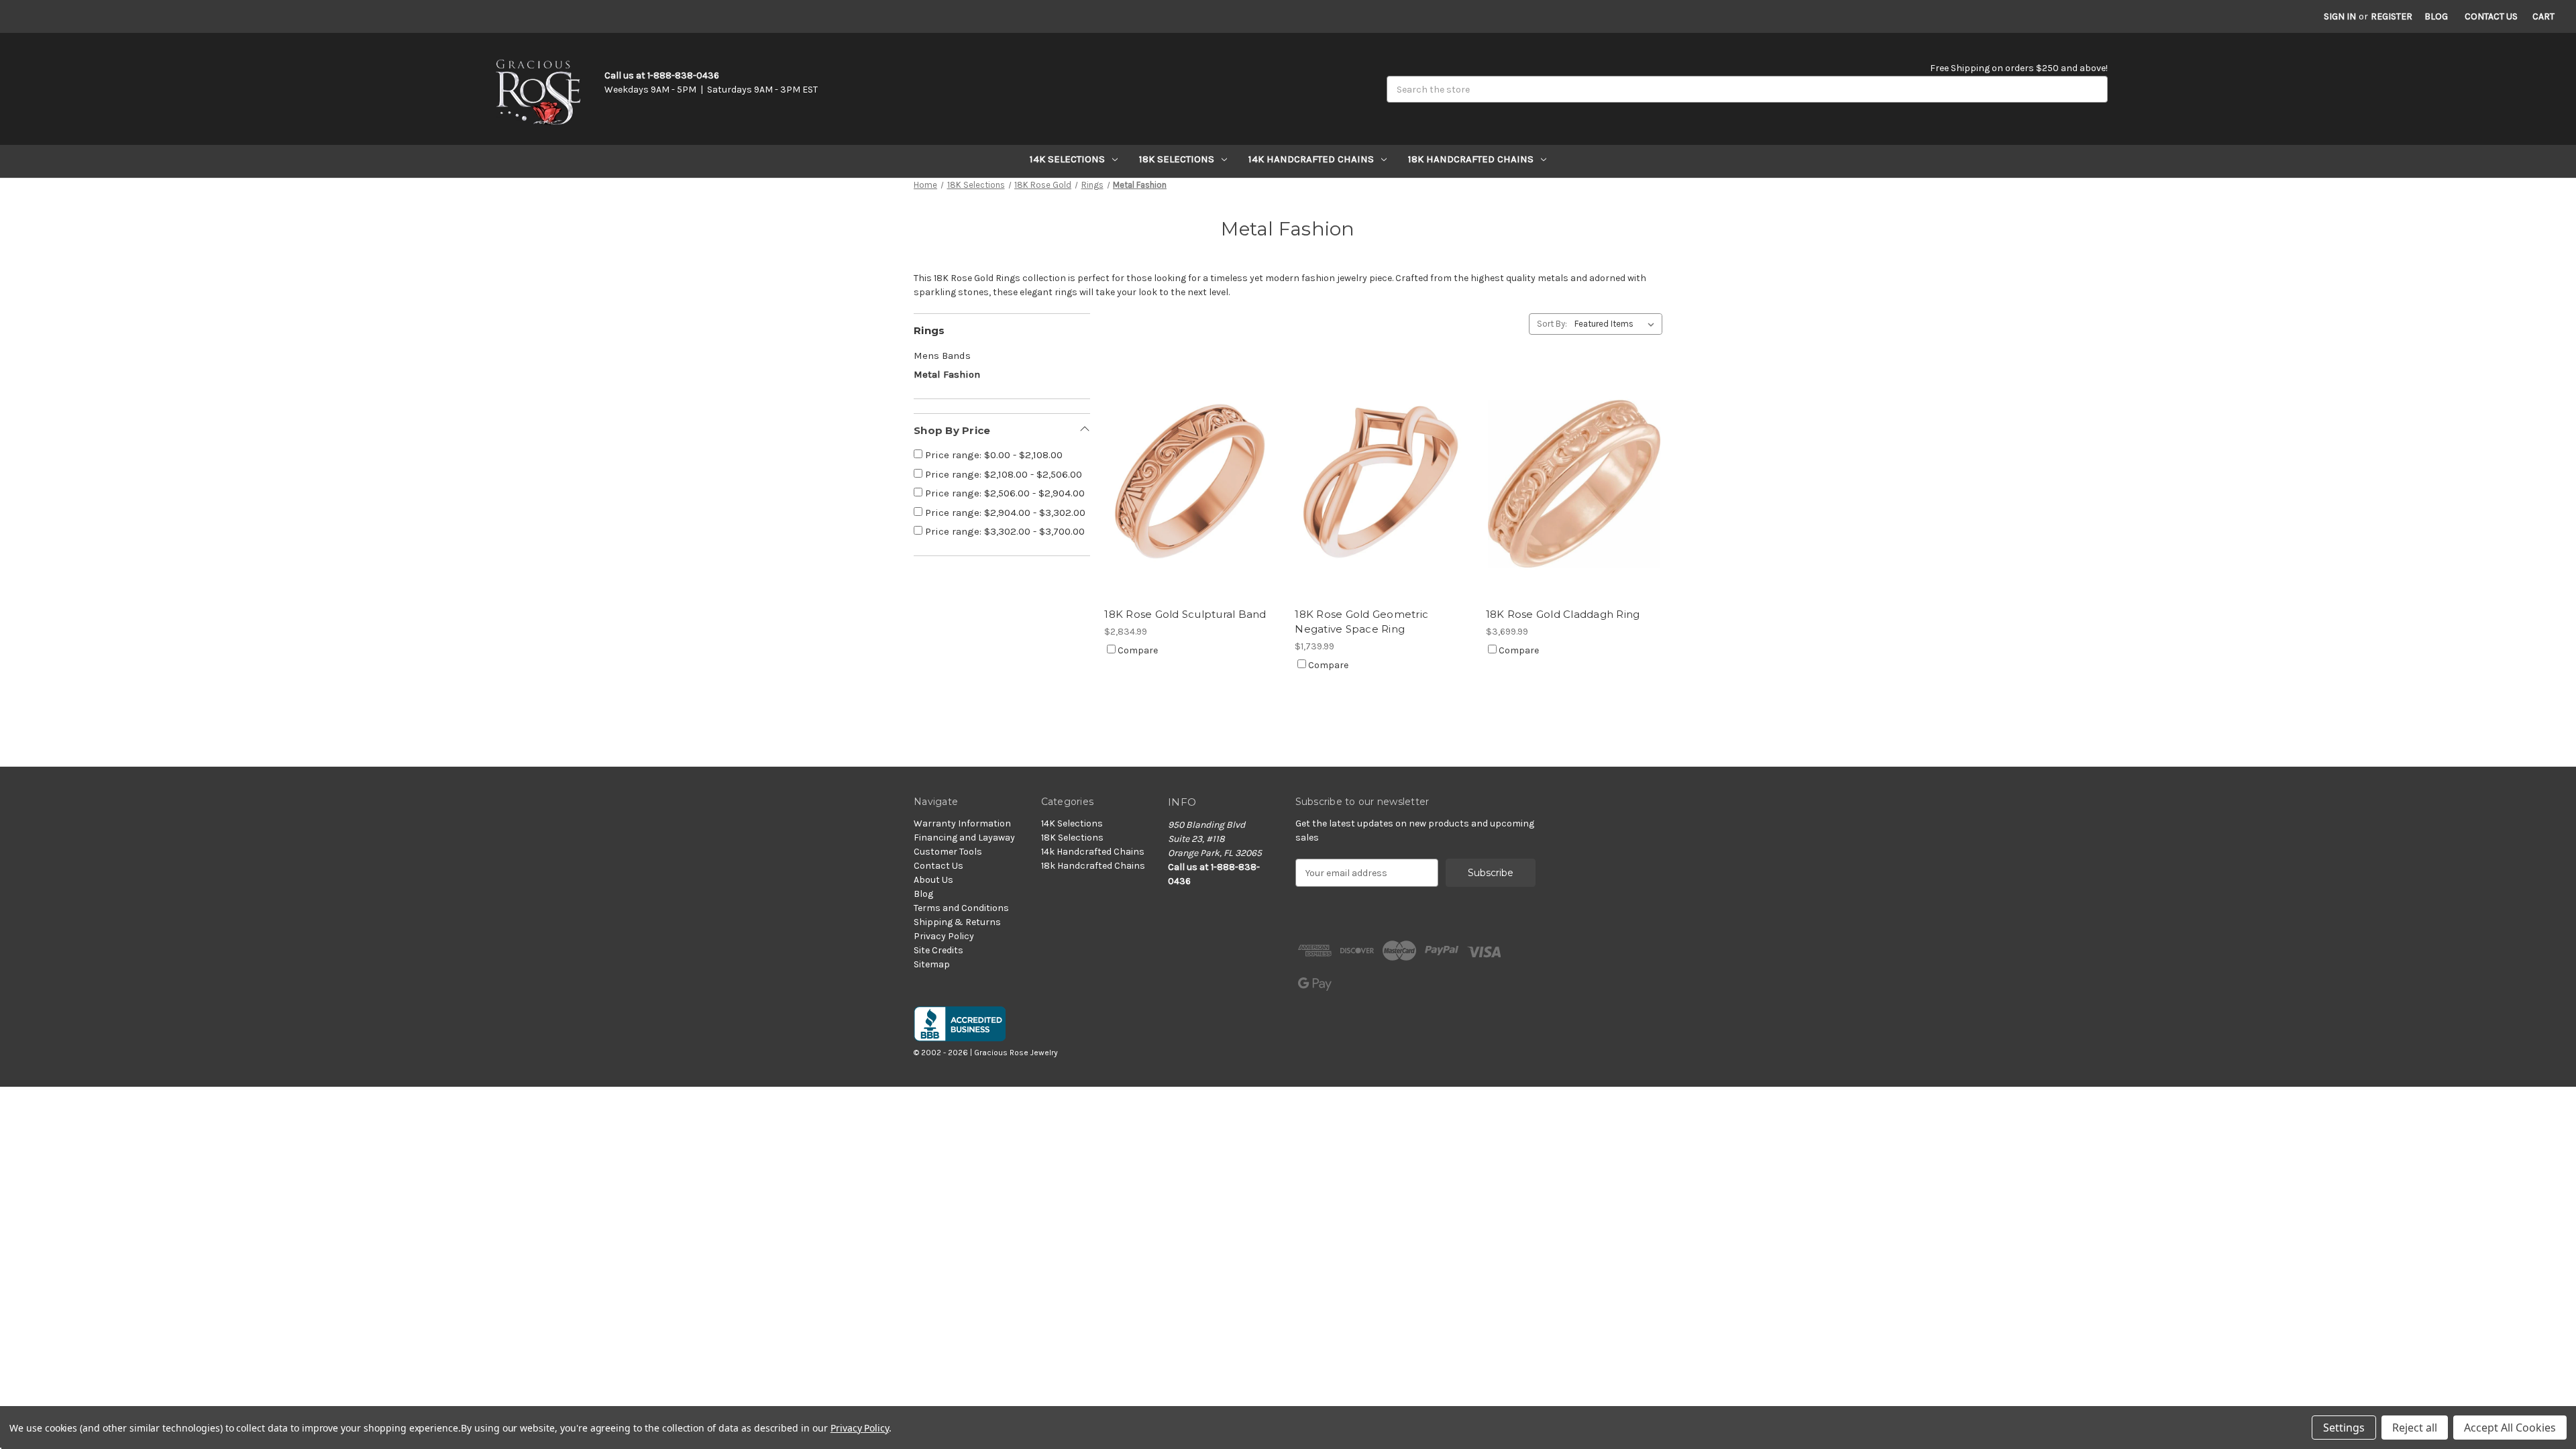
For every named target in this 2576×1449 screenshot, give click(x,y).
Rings (929, 330)
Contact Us (2491, 16)
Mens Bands (942, 356)
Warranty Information (962, 823)
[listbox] (1617, 324)
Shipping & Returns (957, 922)
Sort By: (1552, 324)
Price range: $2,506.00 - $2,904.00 (1004, 493)
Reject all (2415, 1428)
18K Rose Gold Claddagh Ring (1563, 614)
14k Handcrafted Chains (1311, 159)
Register (2392, 16)
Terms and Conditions (961, 908)
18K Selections (1177, 159)
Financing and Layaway (964, 838)
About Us (933, 880)
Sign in (2340, 16)
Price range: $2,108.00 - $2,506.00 (1002, 474)
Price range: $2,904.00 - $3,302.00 (1004, 513)
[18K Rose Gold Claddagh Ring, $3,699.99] (1574, 483)
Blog (2436, 16)
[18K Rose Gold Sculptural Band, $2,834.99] (1192, 483)
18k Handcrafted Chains (1471, 159)
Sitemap (932, 964)
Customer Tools (948, 852)
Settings (2344, 1428)
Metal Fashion (947, 374)
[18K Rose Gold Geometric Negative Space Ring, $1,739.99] (1383, 483)
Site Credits (938, 950)
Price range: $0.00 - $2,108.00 (992, 455)
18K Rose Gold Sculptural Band (1185, 614)
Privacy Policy (944, 936)
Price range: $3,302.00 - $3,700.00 (1004, 531)
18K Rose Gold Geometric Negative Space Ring (1361, 622)
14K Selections (1067, 159)
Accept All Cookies (2510, 1428)
